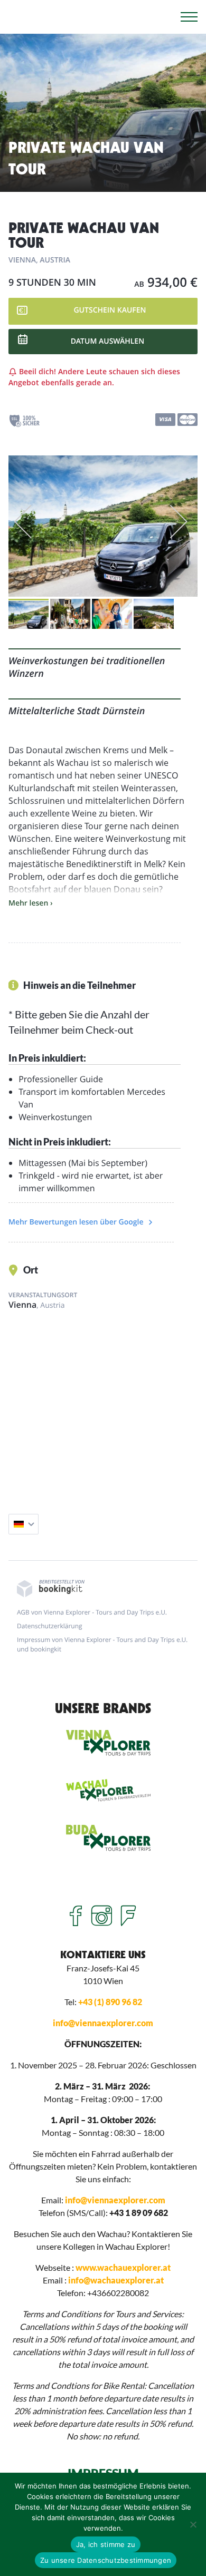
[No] (193, 2524)
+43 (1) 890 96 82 (110, 2002)
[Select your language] (24, 1524)
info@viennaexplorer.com (103, 2023)
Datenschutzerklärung (50, 1626)
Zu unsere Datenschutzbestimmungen (106, 2560)
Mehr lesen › (31, 903)
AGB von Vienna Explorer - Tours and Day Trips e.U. (92, 1612)
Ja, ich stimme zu (106, 2544)
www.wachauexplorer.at (123, 2267)
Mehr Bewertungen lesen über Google (77, 1222)
